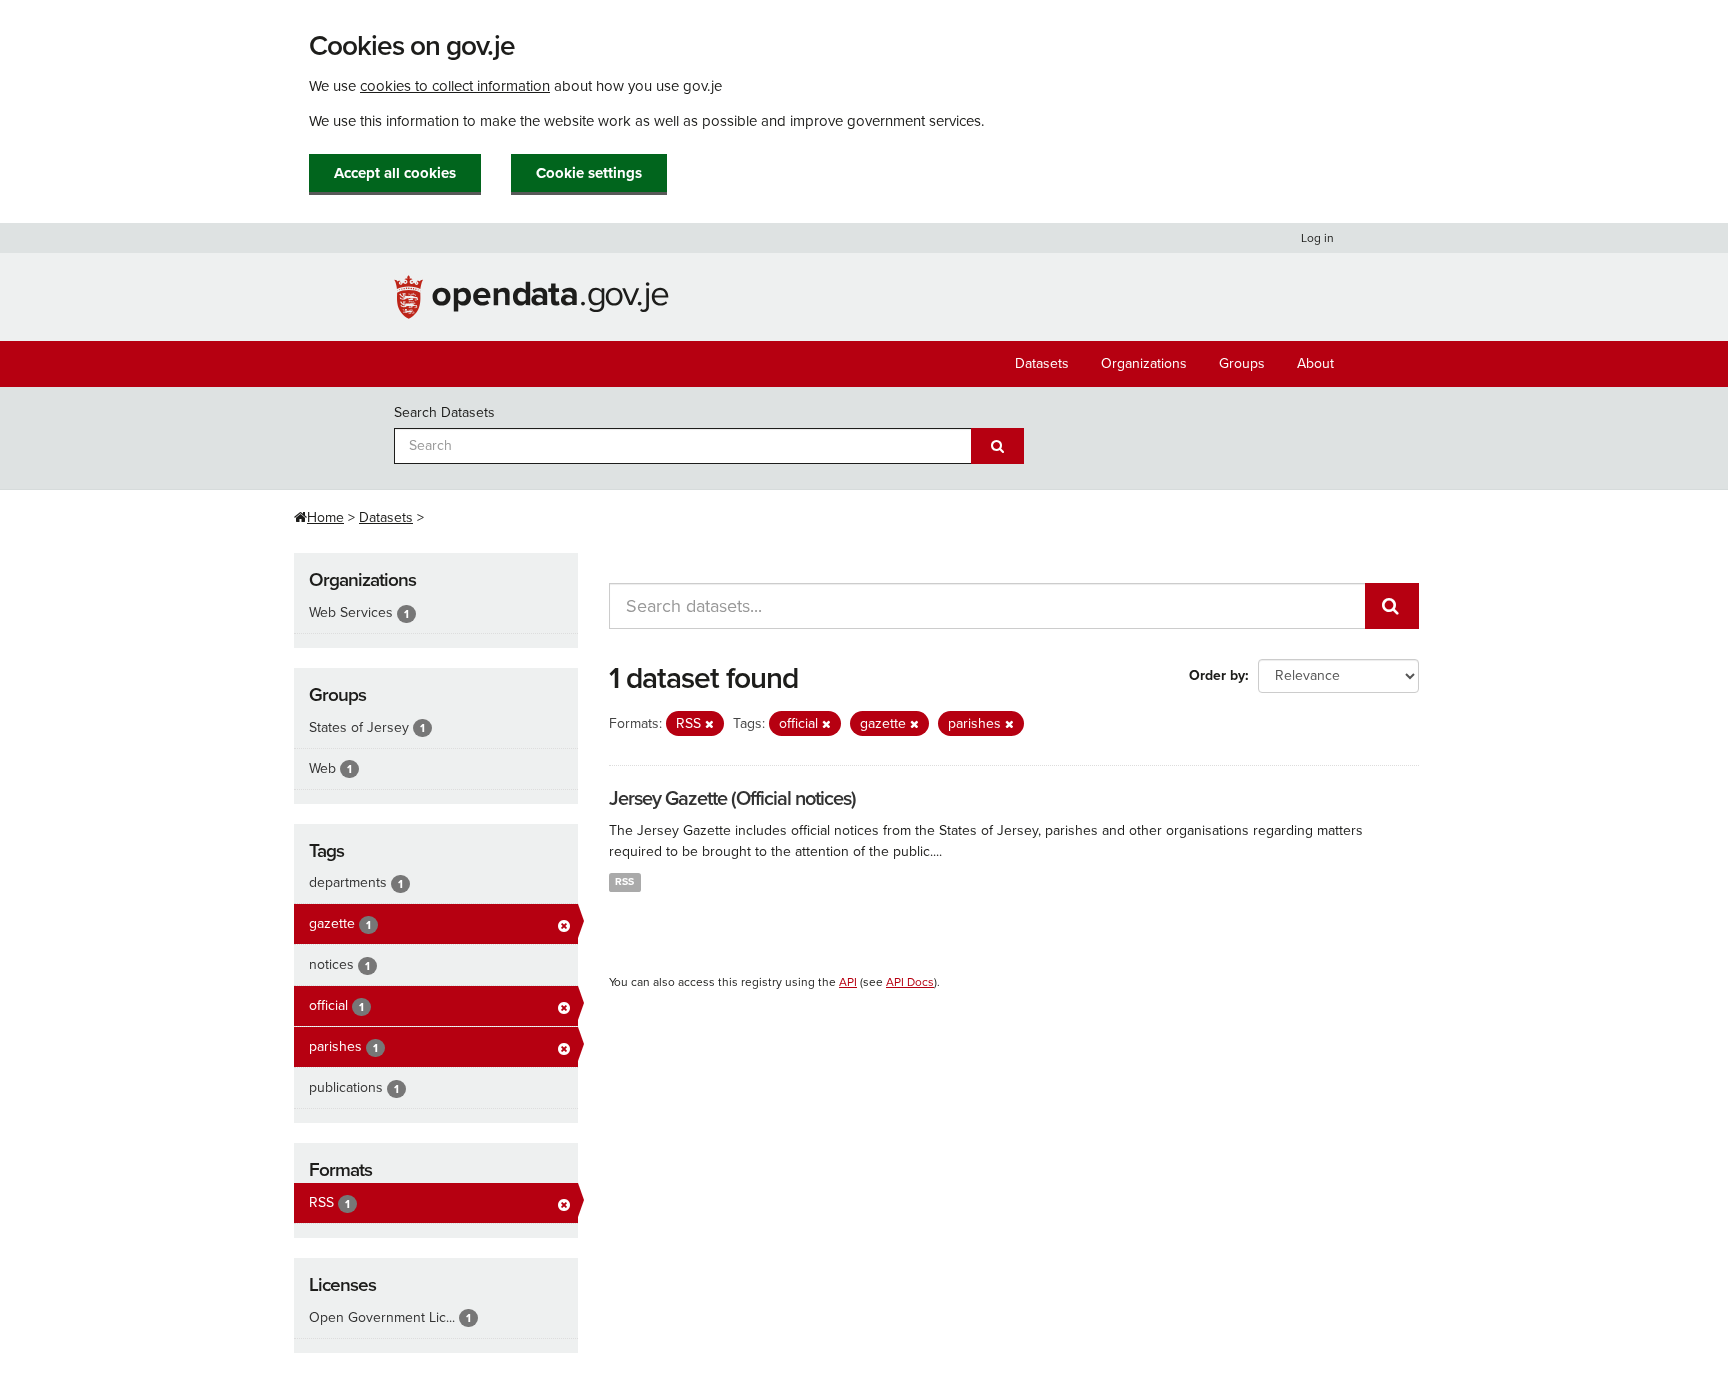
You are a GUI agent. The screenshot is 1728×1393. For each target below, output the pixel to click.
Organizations (1144, 363)
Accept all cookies (395, 173)
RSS (624, 881)
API (848, 982)
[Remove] (709, 724)
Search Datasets (444, 412)
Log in (1317, 238)
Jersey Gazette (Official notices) (732, 799)
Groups (1242, 363)
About (1315, 363)
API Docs (910, 982)
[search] (1392, 606)
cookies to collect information (455, 86)
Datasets (1042, 363)
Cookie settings (589, 173)
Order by (1217, 675)
